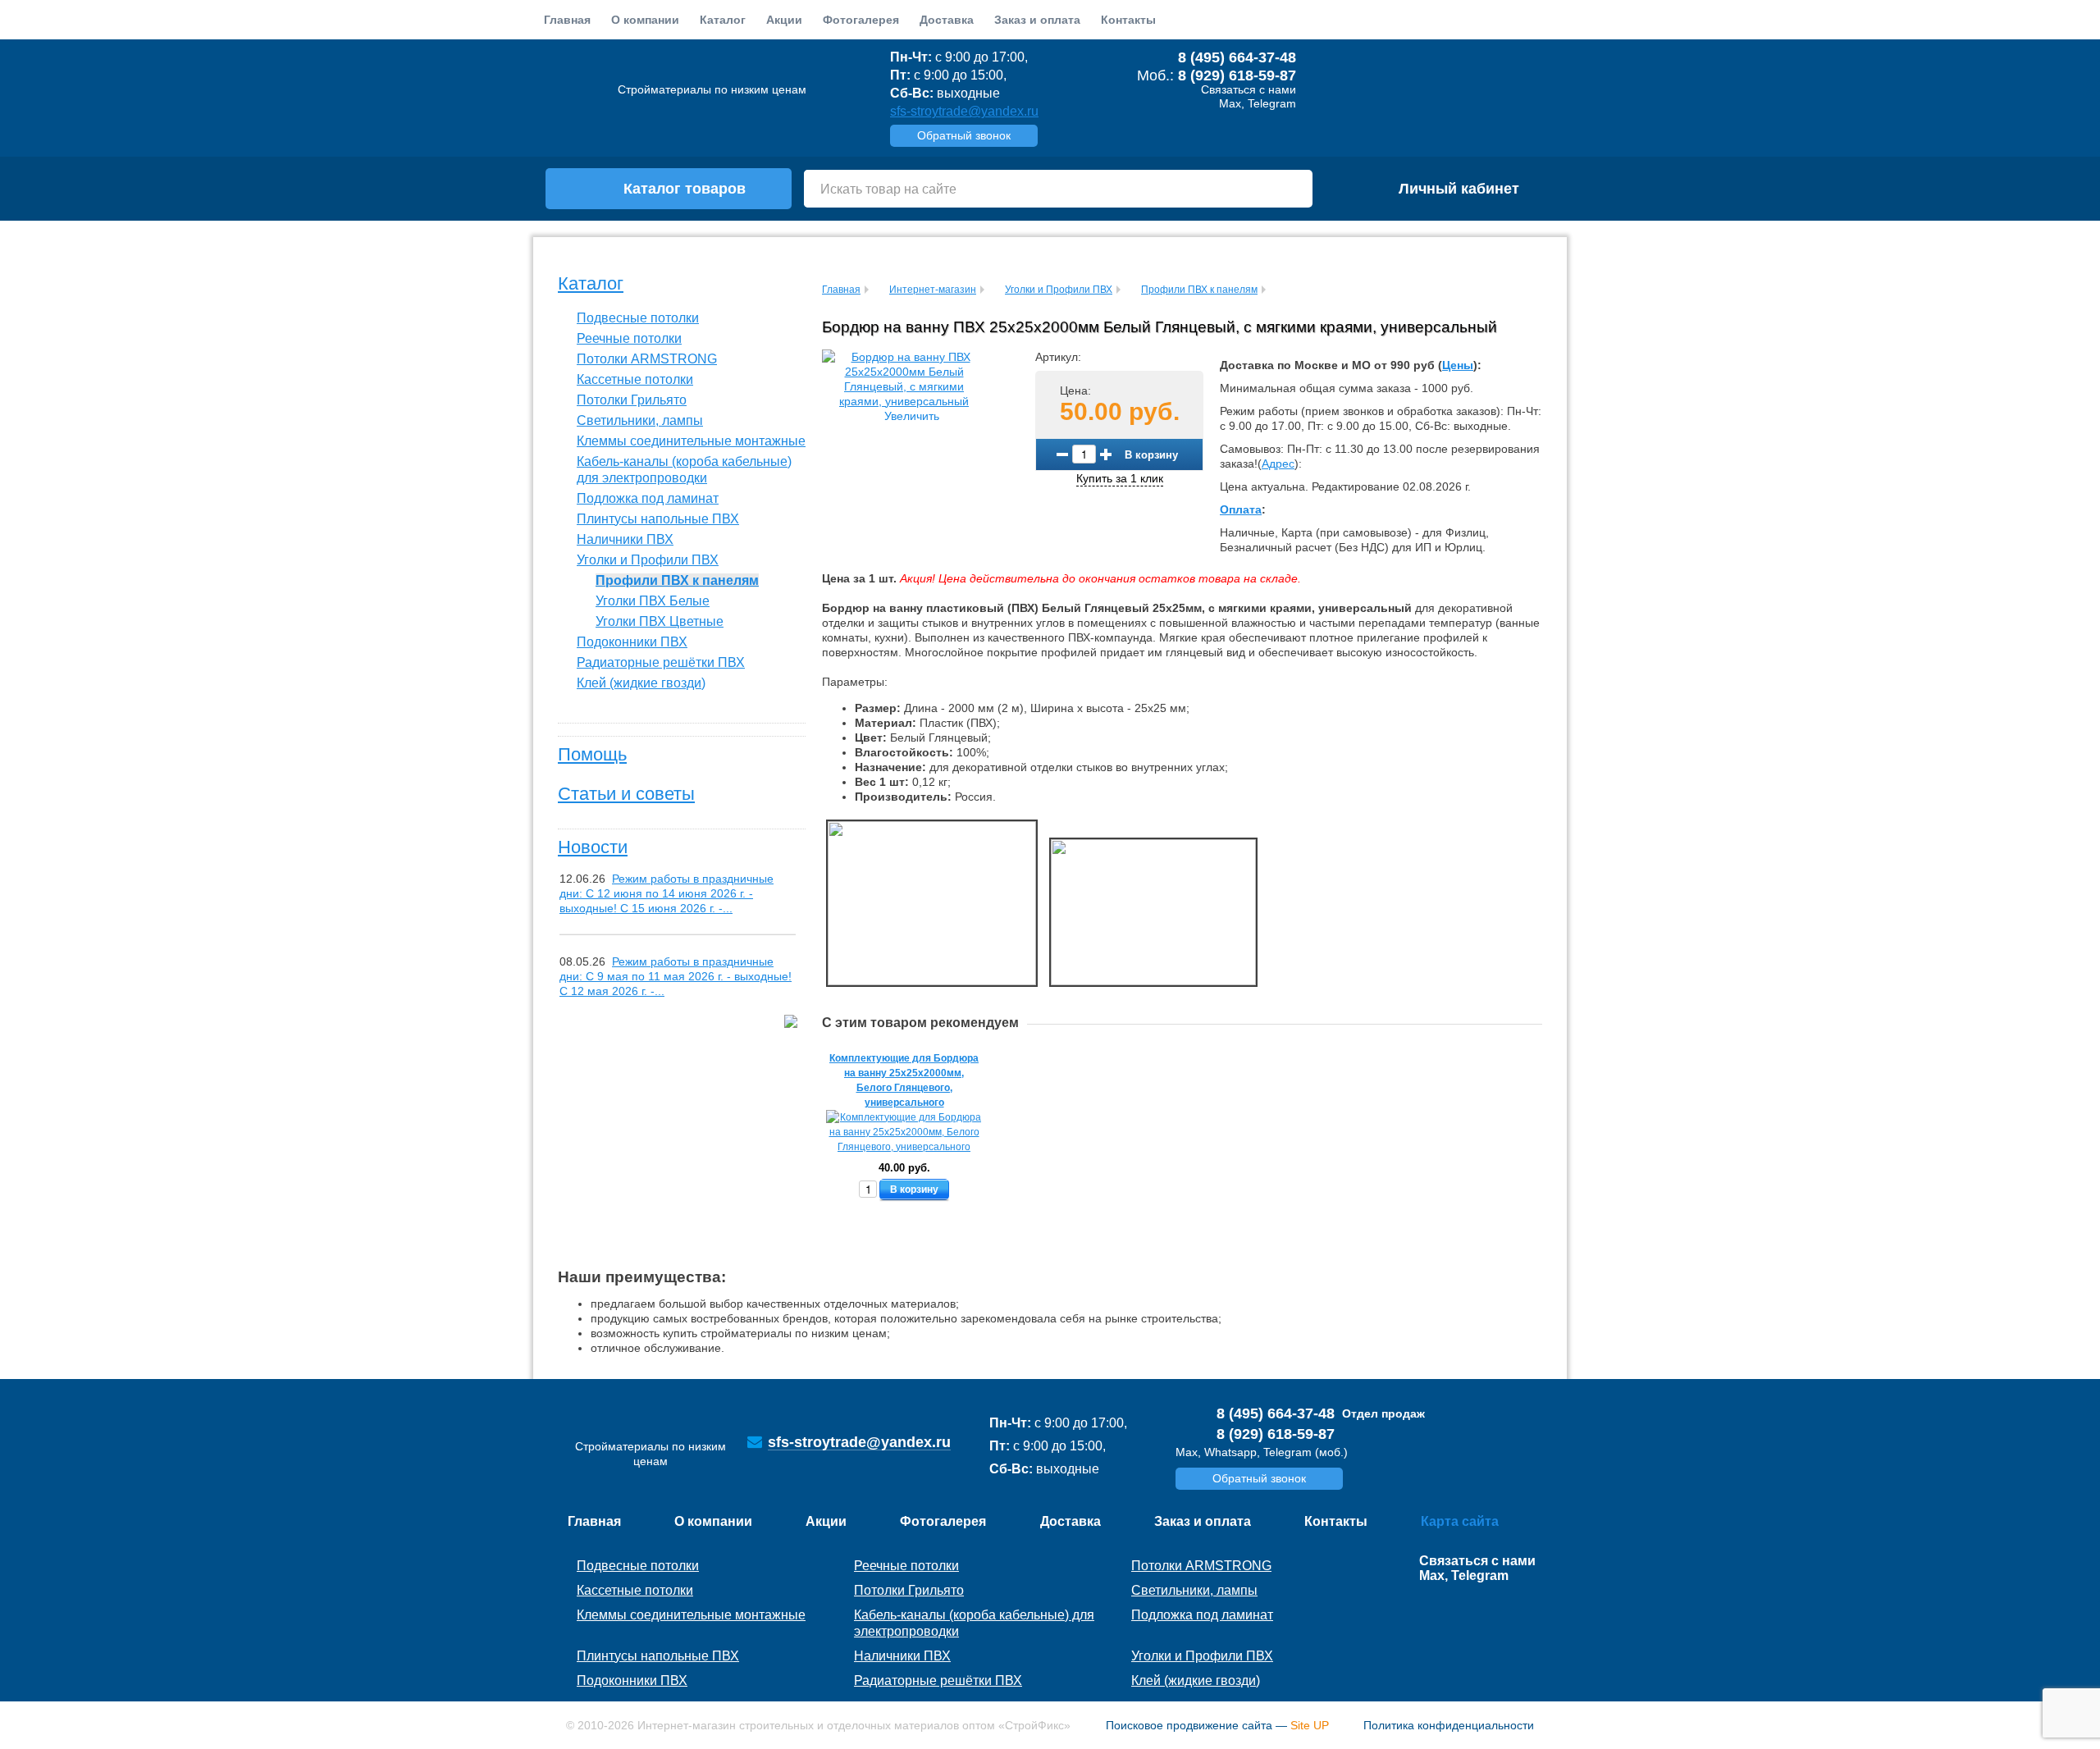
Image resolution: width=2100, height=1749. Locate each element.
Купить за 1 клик (1120, 478)
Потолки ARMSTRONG (647, 359)
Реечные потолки (629, 338)
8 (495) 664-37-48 (1237, 57)
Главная (567, 20)
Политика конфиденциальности (1449, 1725)
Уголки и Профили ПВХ (648, 560)
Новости (593, 847)
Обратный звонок (964, 135)
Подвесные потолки (638, 318)
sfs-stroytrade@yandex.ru (964, 111)
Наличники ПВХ (625, 539)
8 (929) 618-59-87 (1237, 75)
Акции (784, 20)
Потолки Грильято (632, 400)
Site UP (1310, 1725)
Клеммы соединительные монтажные (691, 441)
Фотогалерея (861, 20)
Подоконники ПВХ (632, 642)
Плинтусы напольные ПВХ (658, 519)
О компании (645, 20)
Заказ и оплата (1037, 20)
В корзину (1151, 454)
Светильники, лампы (640, 420)
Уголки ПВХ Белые (653, 601)
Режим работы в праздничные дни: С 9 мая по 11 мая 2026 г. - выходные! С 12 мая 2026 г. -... (676, 976)
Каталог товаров (685, 189)
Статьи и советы (626, 794)
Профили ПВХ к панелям (677, 580)
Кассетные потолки (635, 379)
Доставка (947, 20)
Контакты (1128, 20)
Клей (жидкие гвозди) (641, 683)
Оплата (1241, 509)
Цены (1458, 365)
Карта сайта (1460, 1521)
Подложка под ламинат (648, 498)
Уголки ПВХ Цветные (660, 621)
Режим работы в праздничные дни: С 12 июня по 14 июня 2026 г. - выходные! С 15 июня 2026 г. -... (667, 893)
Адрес (1278, 464)
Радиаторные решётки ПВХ (661, 662)
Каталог (591, 283)
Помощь (592, 754)
